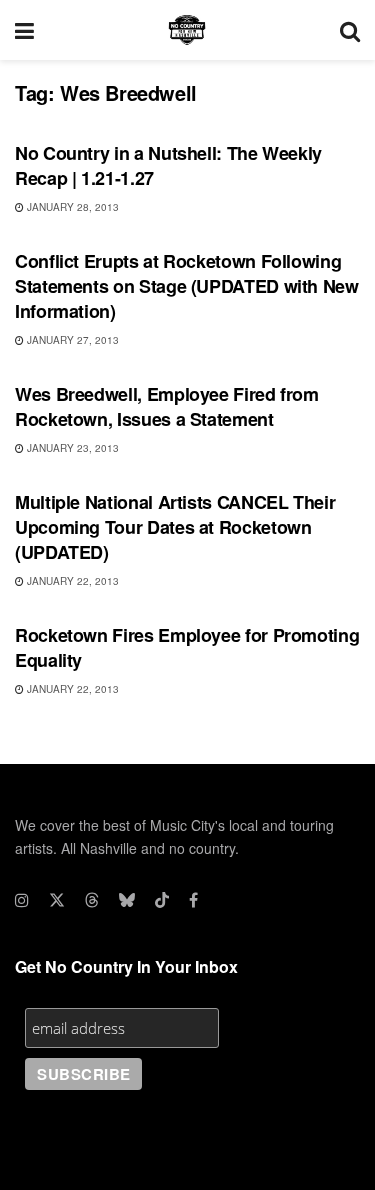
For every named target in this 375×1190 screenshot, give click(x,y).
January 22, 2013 (71, 581)
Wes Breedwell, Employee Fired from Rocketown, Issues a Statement (167, 406)
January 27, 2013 (71, 340)
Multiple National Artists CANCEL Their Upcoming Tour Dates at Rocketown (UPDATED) (175, 527)
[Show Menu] (24, 30)
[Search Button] (350, 30)
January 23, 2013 (71, 448)
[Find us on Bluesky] (127, 900)
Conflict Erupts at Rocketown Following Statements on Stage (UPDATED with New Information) (187, 286)
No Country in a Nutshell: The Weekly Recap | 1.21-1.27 (168, 165)
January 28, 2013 (71, 207)
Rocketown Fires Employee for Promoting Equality (187, 647)
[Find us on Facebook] (193, 900)
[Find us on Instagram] (22, 900)
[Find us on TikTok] (162, 900)
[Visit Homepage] (187, 30)
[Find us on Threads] (92, 900)
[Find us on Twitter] (57, 900)
